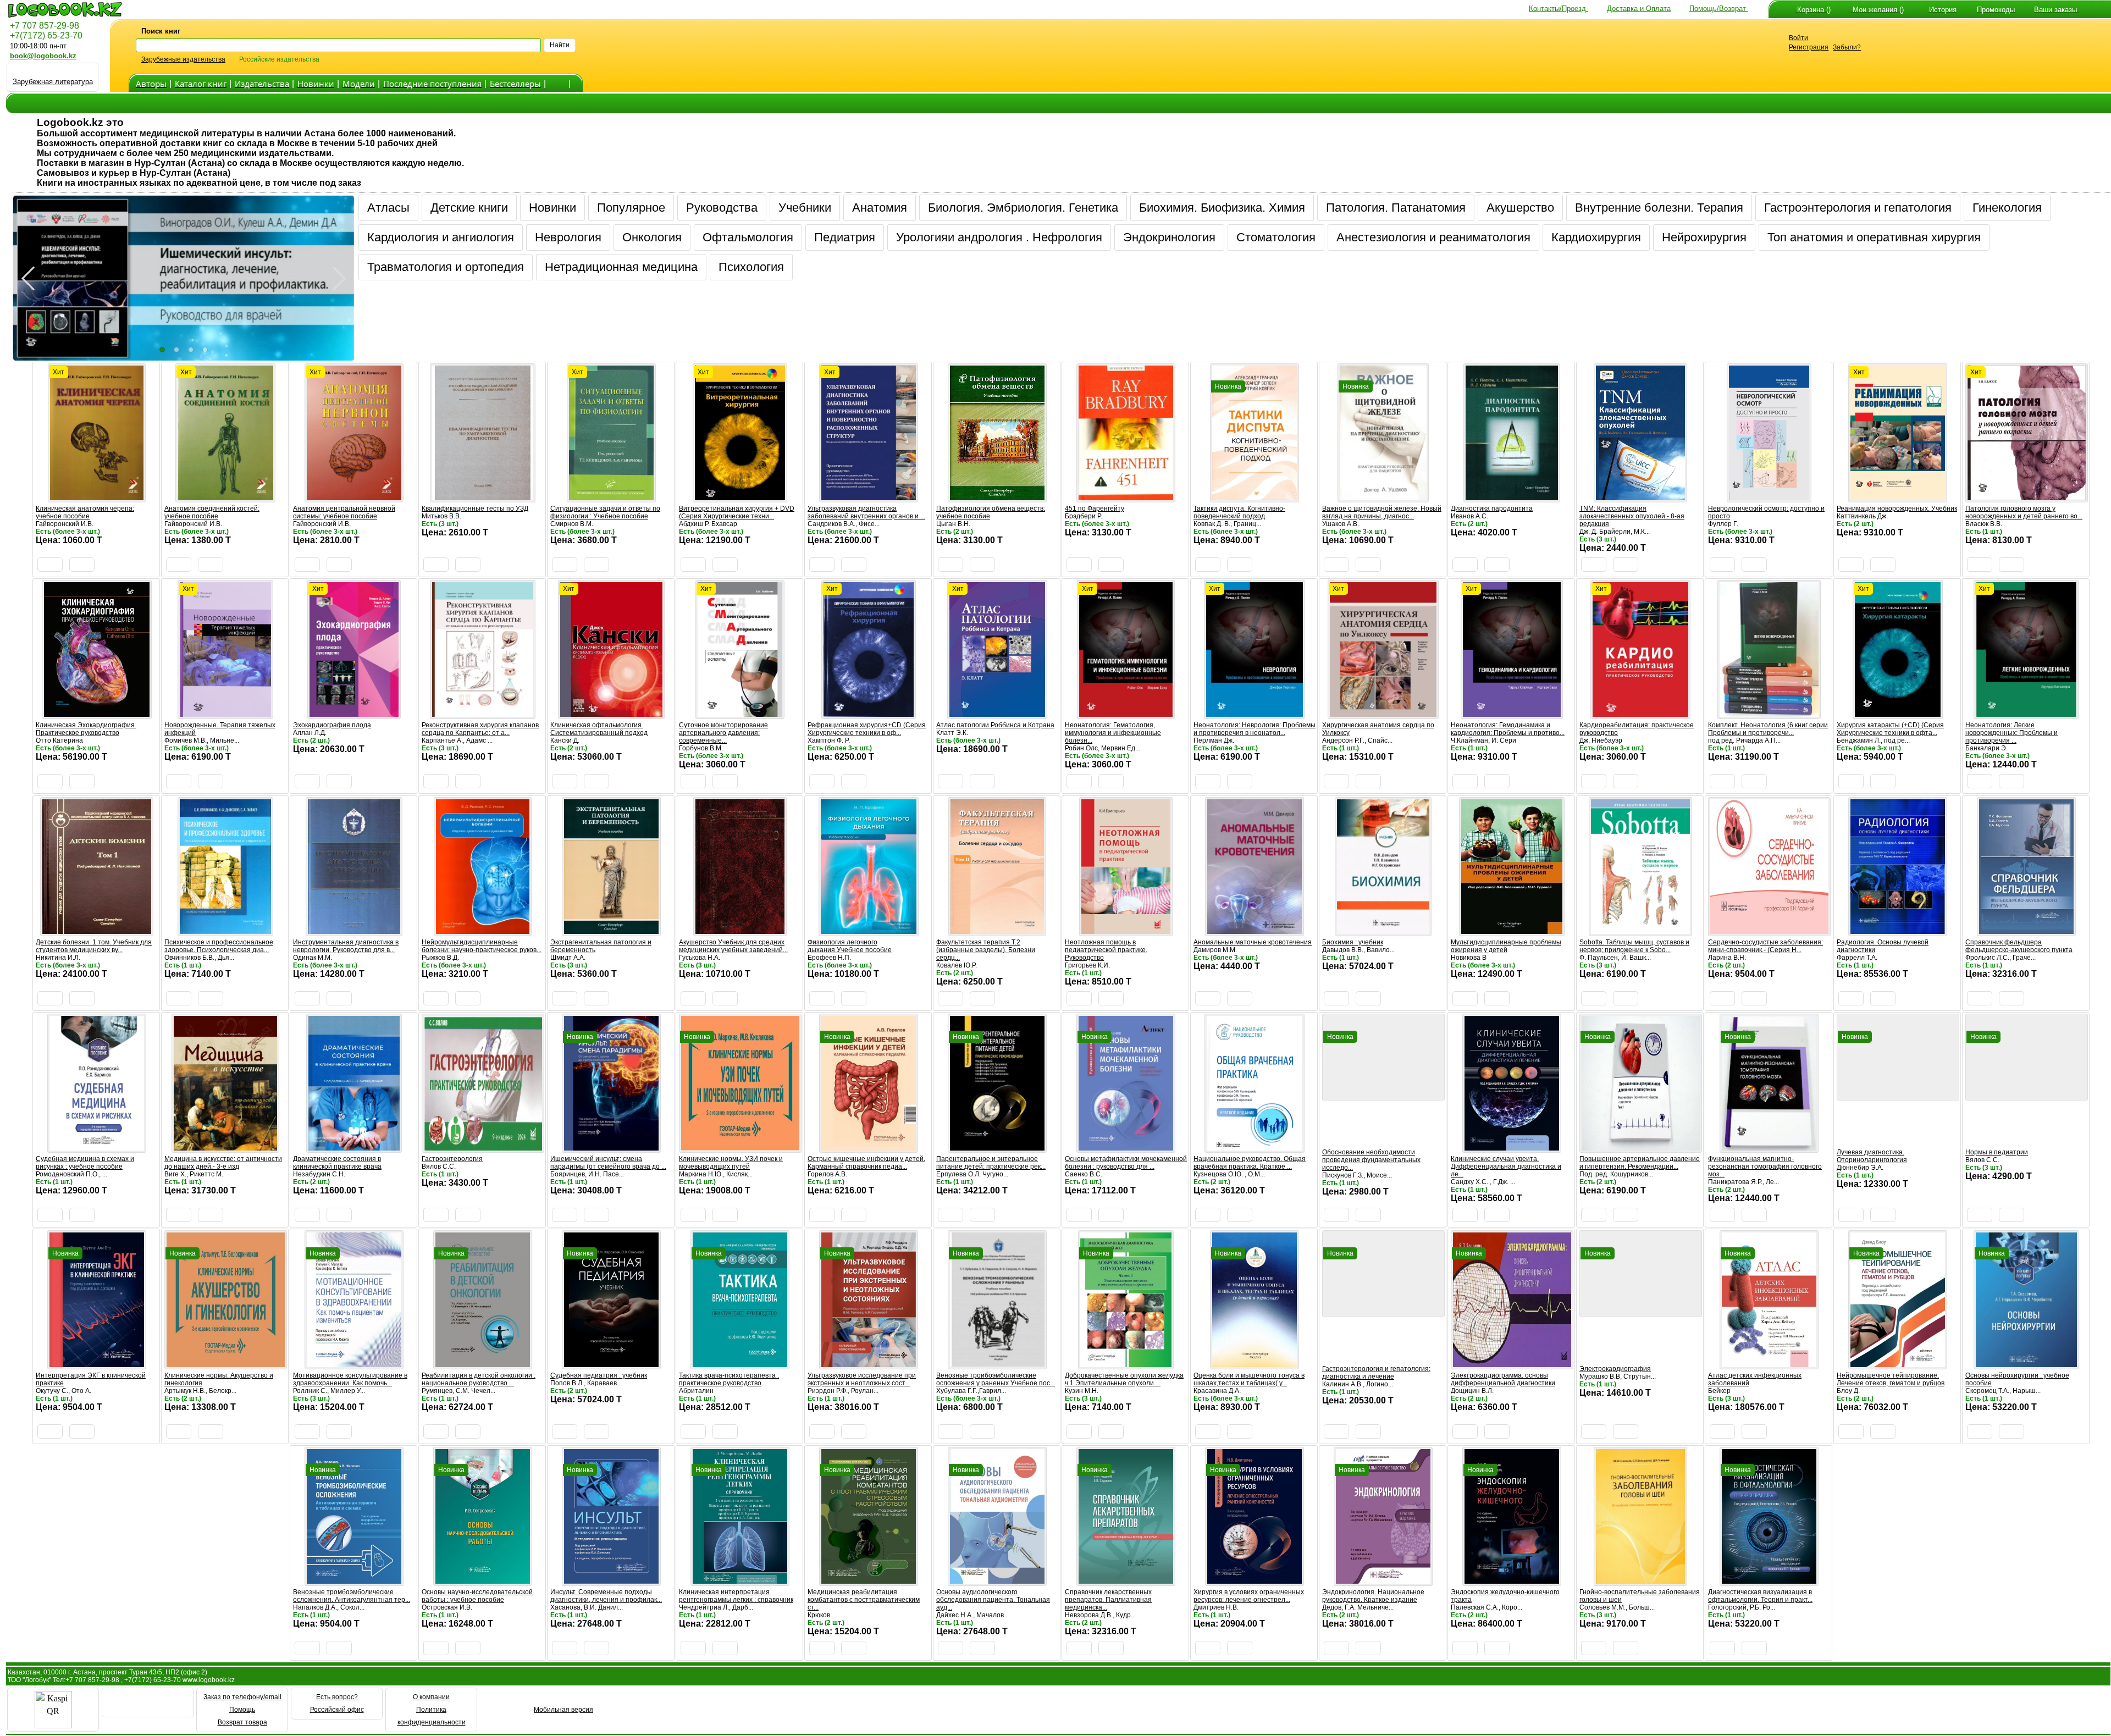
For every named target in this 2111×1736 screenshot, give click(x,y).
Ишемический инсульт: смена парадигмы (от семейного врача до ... (608, 1163)
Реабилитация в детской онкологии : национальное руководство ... (479, 1379)
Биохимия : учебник (1353, 942)
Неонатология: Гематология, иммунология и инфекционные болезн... (1113, 733)
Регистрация (1809, 47)
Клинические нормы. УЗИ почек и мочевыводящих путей (731, 1163)
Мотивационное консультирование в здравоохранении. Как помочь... (350, 1379)
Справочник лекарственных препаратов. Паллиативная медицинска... (1108, 1600)
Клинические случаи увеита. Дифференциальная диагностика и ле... (1506, 1166)
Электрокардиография (1615, 1369)
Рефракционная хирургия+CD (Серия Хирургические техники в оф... (867, 729)
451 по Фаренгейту (1095, 508)
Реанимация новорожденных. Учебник (1897, 508)
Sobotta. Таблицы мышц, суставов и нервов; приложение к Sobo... (1634, 946)
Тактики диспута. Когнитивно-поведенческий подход (1239, 512)
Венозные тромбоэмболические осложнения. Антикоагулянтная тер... (352, 1596)
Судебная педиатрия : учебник (599, 1375)
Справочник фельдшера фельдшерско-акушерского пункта (2019, 946)
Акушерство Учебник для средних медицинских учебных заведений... (733, 946)
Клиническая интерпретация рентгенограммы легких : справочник (736, 1596)
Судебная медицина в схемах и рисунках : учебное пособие (85, 1163)
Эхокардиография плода (332, 725)
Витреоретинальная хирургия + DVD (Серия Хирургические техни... (737, 512)
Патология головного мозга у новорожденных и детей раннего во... (2024, 512)
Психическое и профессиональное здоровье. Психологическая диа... (219, 946)
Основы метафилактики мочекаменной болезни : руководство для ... (1126, 1163)
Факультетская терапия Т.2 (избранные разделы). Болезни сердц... (986, 950)
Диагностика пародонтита (1492, 508)
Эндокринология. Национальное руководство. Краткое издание (1373, 1596)
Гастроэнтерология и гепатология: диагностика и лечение (1376, 1373)
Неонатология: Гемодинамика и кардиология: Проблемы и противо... (1508, 729)
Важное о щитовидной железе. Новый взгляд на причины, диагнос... (1382, 512)
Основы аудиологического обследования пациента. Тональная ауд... (993, 1600)
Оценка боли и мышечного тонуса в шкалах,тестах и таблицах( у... (1249, 1379)
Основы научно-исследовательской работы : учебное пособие (477, 1596)
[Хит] (97, 497)
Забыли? (1847, 47)
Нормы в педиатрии (1997, 1152)
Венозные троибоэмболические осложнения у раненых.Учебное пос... (996, 1379)
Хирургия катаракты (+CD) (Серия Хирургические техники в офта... (1890, 729)
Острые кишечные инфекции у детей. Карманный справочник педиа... (866, 1163)
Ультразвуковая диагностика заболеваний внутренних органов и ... (866, 512)
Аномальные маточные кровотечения (1253, 942)
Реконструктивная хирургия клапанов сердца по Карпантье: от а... (480, 729)
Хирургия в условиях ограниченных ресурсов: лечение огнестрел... (1249, 1596)
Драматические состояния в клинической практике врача (337, 1163)
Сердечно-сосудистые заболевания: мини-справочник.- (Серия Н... (1765, 946)
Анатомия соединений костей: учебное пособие (212, 512)
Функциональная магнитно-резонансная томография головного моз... (1765, 1166)
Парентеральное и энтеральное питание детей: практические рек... (991, 1163)
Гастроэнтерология (452, 1159)
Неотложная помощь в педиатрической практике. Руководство (1106, 950)
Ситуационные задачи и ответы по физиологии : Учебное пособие (605, 512)
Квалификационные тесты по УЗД (475, 508)
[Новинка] (1255, 497)
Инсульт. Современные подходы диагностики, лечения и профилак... (606, 1596)
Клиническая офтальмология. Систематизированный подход (599, 729)
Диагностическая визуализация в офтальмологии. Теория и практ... (1760, 1596)
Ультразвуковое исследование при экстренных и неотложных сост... (862, 1379)
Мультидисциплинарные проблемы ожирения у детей (1506, 946)
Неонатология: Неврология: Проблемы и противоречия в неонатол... (1255, 729)
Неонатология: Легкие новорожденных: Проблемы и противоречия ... (2011, 733)
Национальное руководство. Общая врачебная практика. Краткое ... (1250, 1163)
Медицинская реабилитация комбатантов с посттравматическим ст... (864, 1600)
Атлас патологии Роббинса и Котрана (995, 725)
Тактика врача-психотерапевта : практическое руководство (729, 1379)
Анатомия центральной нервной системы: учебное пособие (344, 512)
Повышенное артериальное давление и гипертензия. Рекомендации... (1640, 1163)
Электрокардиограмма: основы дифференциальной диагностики (1503, 1379)
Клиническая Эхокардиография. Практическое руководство (86, 729)
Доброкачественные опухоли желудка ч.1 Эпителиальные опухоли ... (1124, 1379)
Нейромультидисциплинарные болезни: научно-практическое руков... (482, 946)
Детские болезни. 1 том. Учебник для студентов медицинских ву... (94, 946)
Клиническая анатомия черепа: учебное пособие (85, 512)
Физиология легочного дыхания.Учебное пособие (850, 946)
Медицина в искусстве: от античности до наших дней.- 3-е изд (223, 1163)
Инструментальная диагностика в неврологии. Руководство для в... (346, 946)
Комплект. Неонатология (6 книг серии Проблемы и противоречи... (1768, 729)
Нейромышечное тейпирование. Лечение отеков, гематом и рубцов (1891, 1379)
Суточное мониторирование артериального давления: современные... (723, 733)
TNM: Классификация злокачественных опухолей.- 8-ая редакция (1632, 516)
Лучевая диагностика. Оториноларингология (1872, 1156)
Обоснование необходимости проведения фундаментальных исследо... (1371, 1160)
